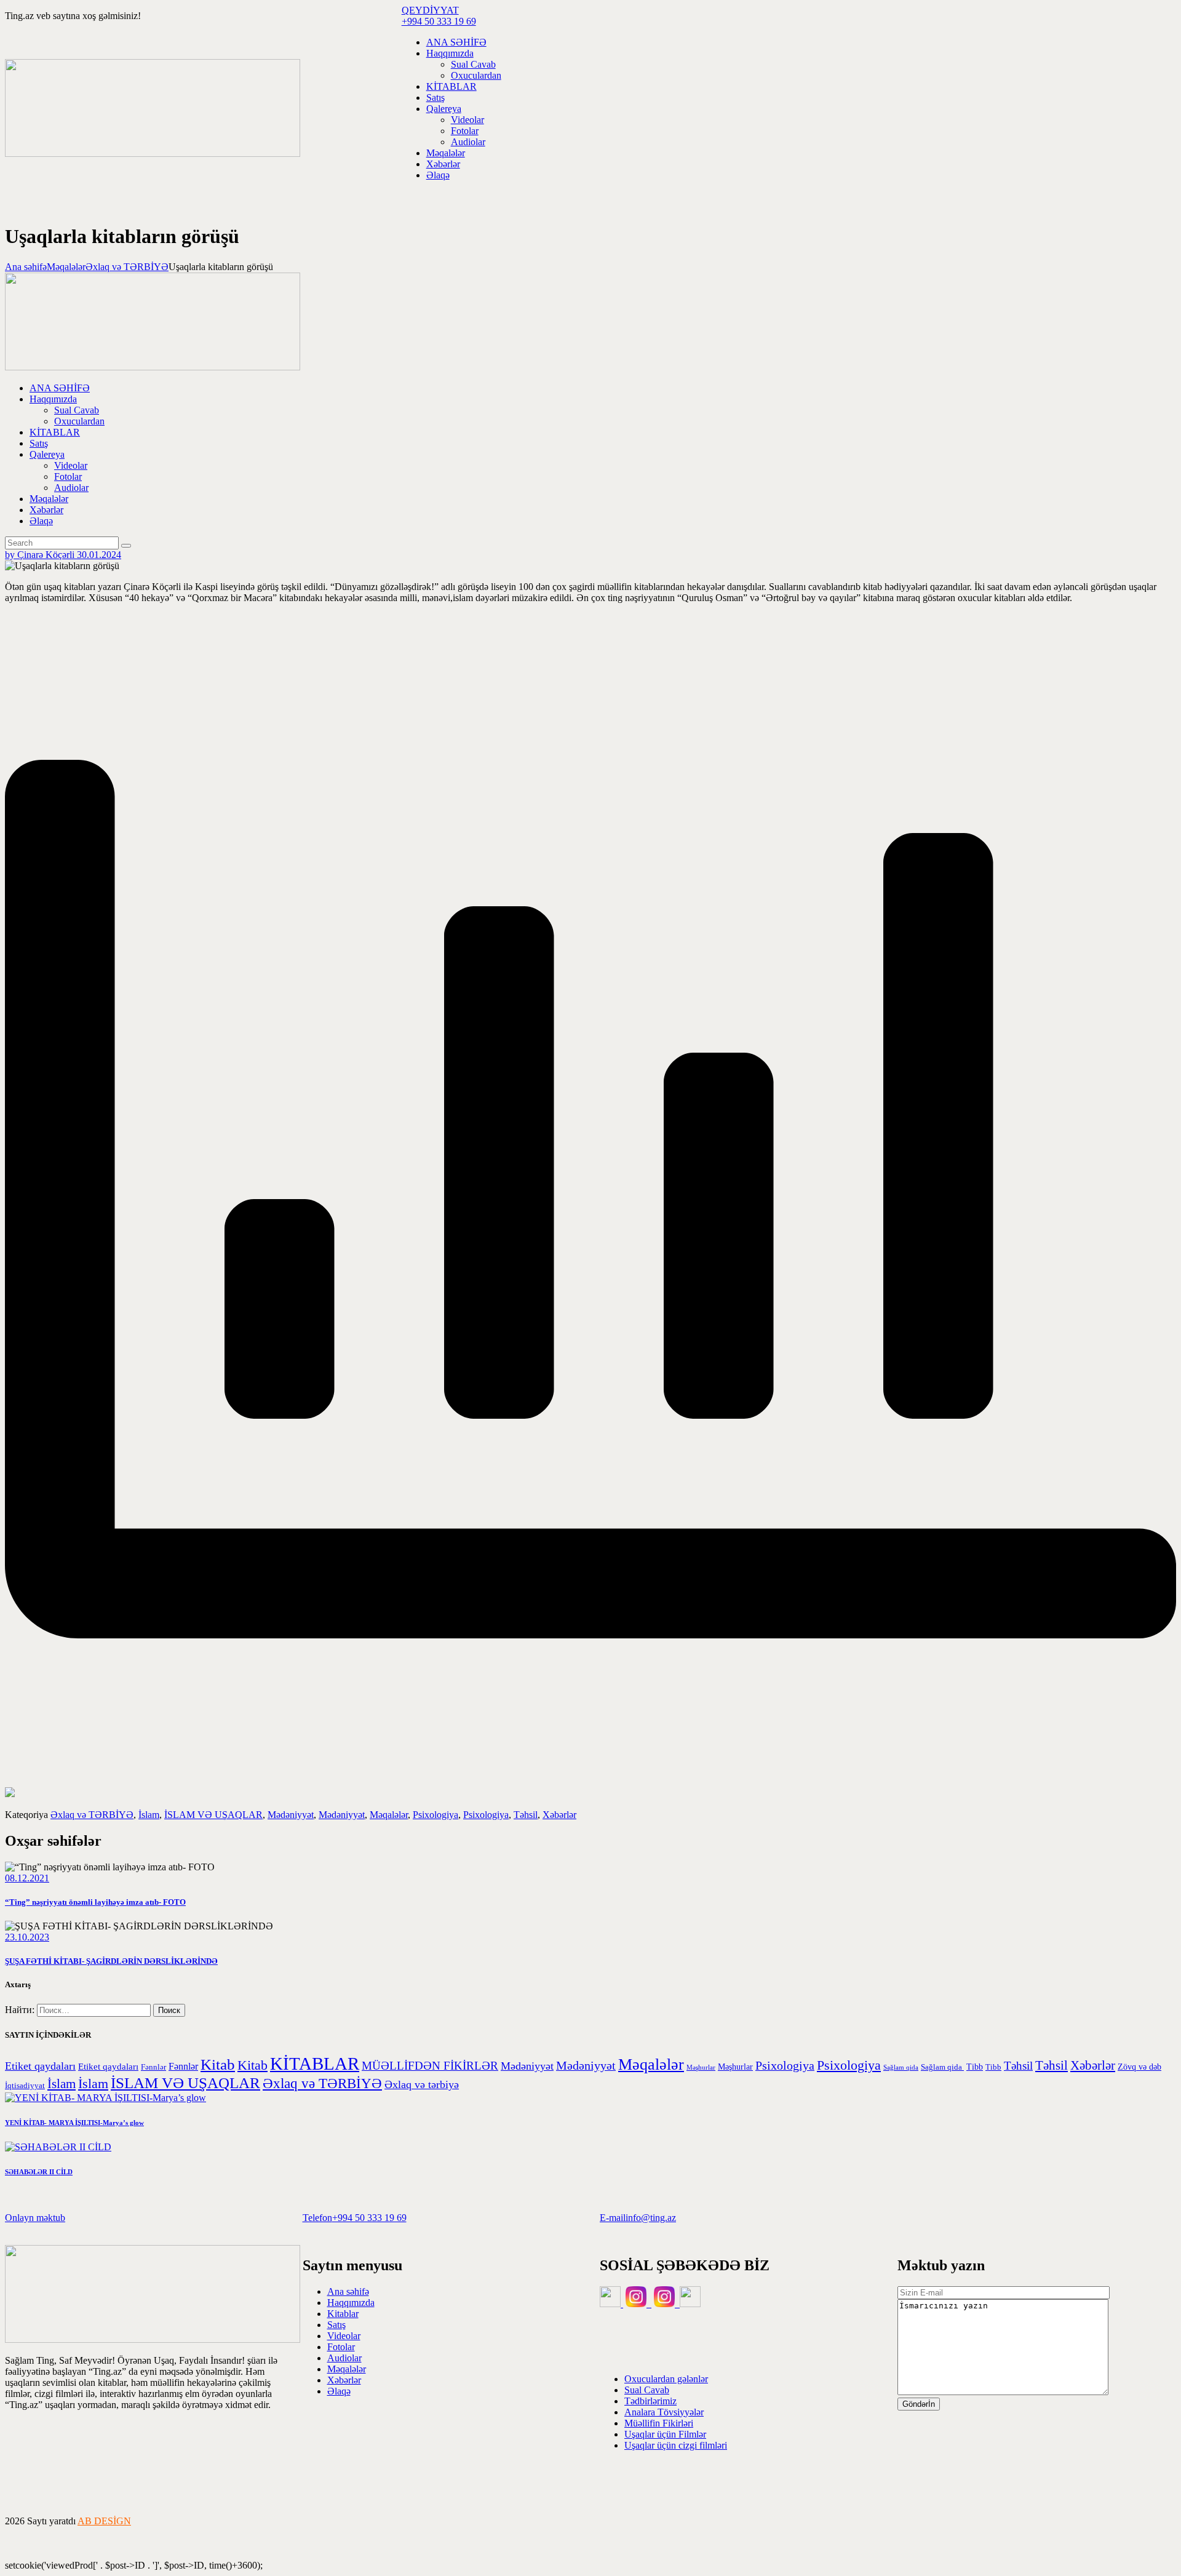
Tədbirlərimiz (650, 2401)
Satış (336, 2325)
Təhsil (526, 1815)
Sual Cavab (647, 2390)
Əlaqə (339, 2391)
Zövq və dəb (1139, 2067)
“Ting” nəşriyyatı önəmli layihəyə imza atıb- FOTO (95, 1902)
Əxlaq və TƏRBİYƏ (127, 267)
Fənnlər (153, 2067)
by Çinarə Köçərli (41, 555)
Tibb (975, 2067)
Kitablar (343, 2314)
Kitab (218, 2064)
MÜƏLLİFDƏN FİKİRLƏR (430, 2066)
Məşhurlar (701, 2068)
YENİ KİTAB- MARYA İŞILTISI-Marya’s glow (74, 2123)
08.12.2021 (27, 1878)
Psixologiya (435, 1815)
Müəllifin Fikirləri (659, 2423)
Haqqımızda (351, 2303)
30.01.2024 (99, 555)
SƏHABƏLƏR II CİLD (39, 2172)
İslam (149, 1815)
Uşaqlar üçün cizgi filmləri (676, 2445)
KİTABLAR (315, 2064)
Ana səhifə (26, 267)
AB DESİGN (104, 2521)
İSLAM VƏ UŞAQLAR (213, 1815)
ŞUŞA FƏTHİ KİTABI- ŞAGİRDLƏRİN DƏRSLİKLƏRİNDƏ (111, 1961)
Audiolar (344, 2358)
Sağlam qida (901, 2068)
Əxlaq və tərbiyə (422, 2084)
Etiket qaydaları (40, 2066)
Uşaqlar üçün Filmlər (665, 2434)
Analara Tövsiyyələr (664, 2412)
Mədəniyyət (291, 1815)
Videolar (344, 2336)
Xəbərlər (559, 1815)
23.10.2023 (27, 1937)
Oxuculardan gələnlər (666, 2379)
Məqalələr (66, 267)
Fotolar (341, 2347)
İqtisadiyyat (25, 2086)
